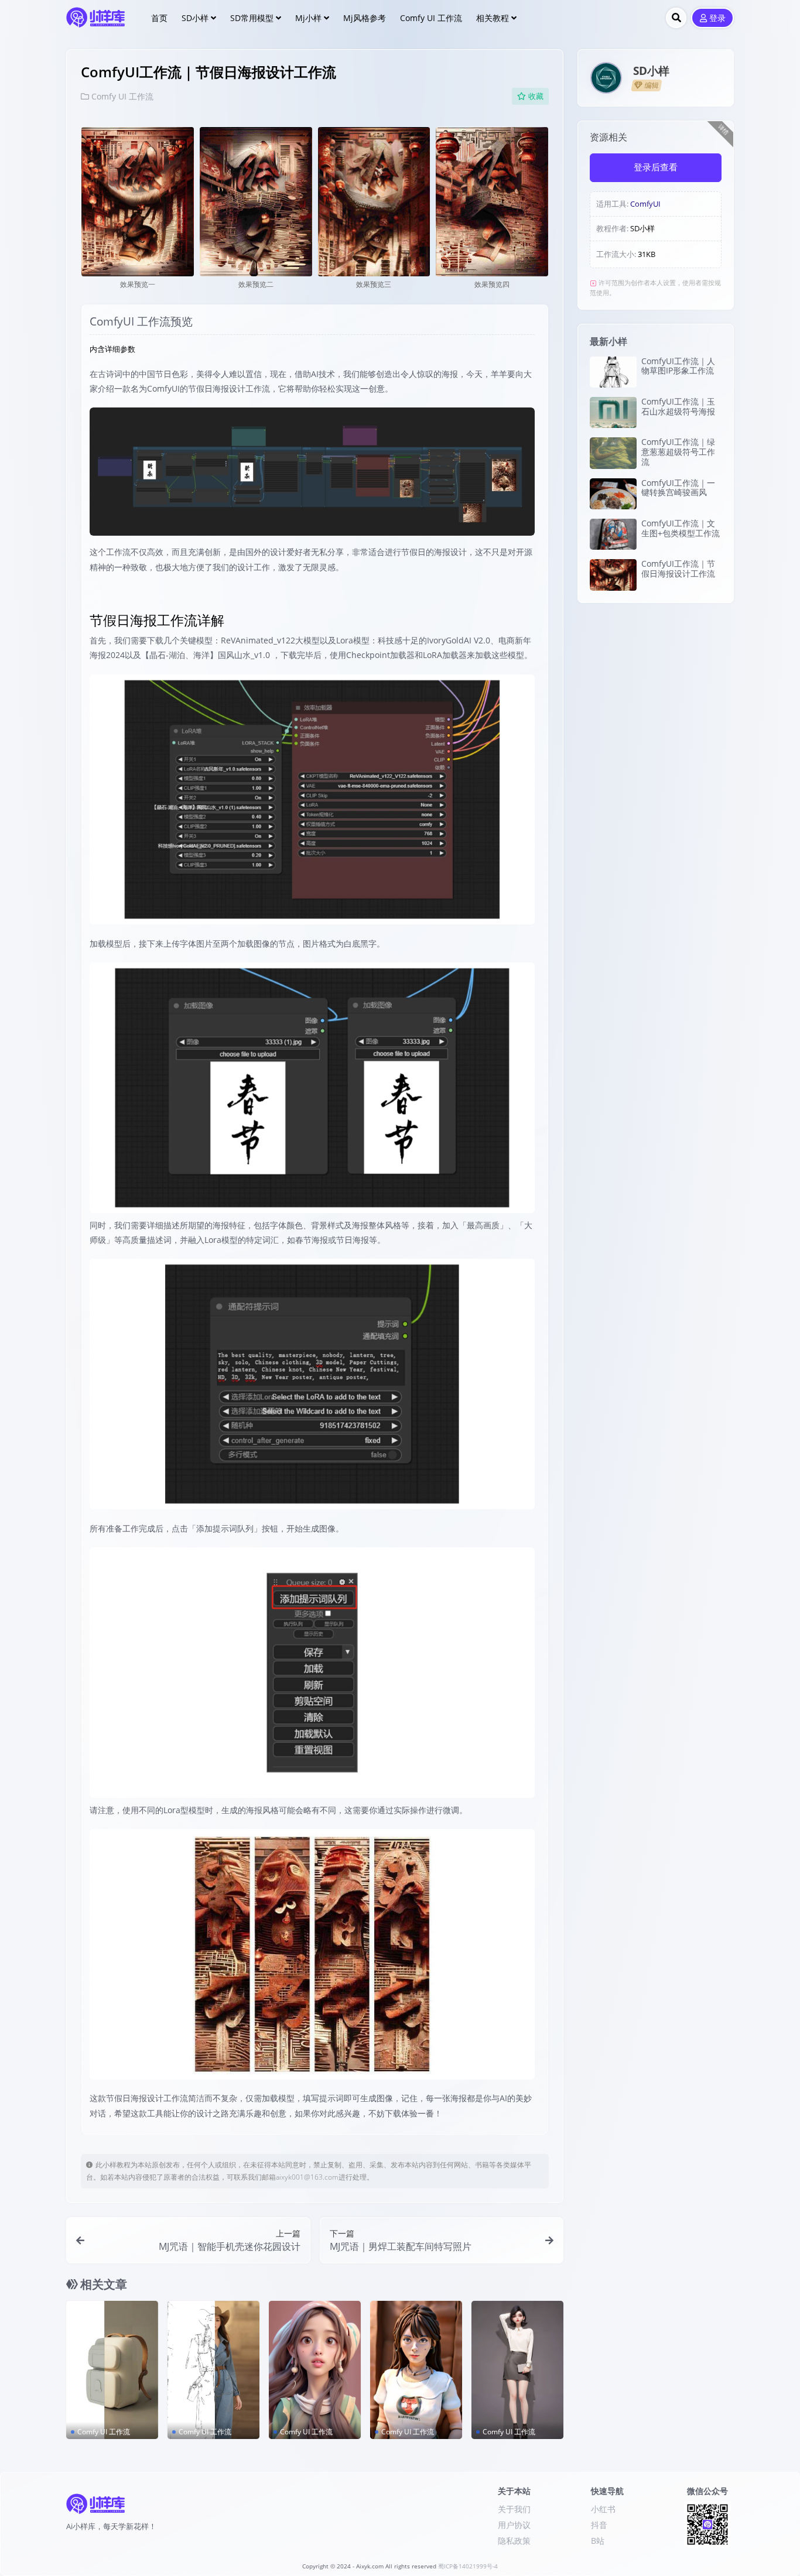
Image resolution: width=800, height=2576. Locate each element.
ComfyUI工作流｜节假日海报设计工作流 (678, 568)
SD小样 (195, 18)
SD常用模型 (252, 18)
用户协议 (514, 2525)
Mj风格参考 (365, 18)
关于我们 (514, 2509)
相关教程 (493, 18)
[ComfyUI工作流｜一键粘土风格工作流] (416, 2370)
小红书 (603, 2509)
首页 (159, 18)
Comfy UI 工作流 (431, 18)
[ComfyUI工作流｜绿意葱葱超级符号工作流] (613, 453)
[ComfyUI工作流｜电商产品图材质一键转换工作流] (112, 2370)
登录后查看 (656, 167)
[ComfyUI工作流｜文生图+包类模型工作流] (613, 534)
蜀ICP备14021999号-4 (468, 2566)
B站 (598, 2541)
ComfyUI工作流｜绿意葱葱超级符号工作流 (678, 452)
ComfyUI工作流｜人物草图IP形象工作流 (678, 366)
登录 (717, 18)
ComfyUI (645, 204)
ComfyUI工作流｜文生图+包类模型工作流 (681, 528)
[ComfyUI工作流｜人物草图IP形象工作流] (613, 372)
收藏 (536, 96)
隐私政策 (514, 2541)
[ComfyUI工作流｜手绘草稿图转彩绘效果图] (213, 2370)
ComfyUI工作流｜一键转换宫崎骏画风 (678, 488)
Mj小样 (308, 18)
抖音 (599, 2525)
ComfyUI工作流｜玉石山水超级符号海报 (678, 406)
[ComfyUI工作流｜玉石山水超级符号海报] (613, 412)
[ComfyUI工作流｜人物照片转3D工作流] (315, 2370)
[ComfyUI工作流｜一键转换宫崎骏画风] (613, 494)
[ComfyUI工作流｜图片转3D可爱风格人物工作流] (517, 2370)
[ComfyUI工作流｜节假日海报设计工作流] (613, 575)
